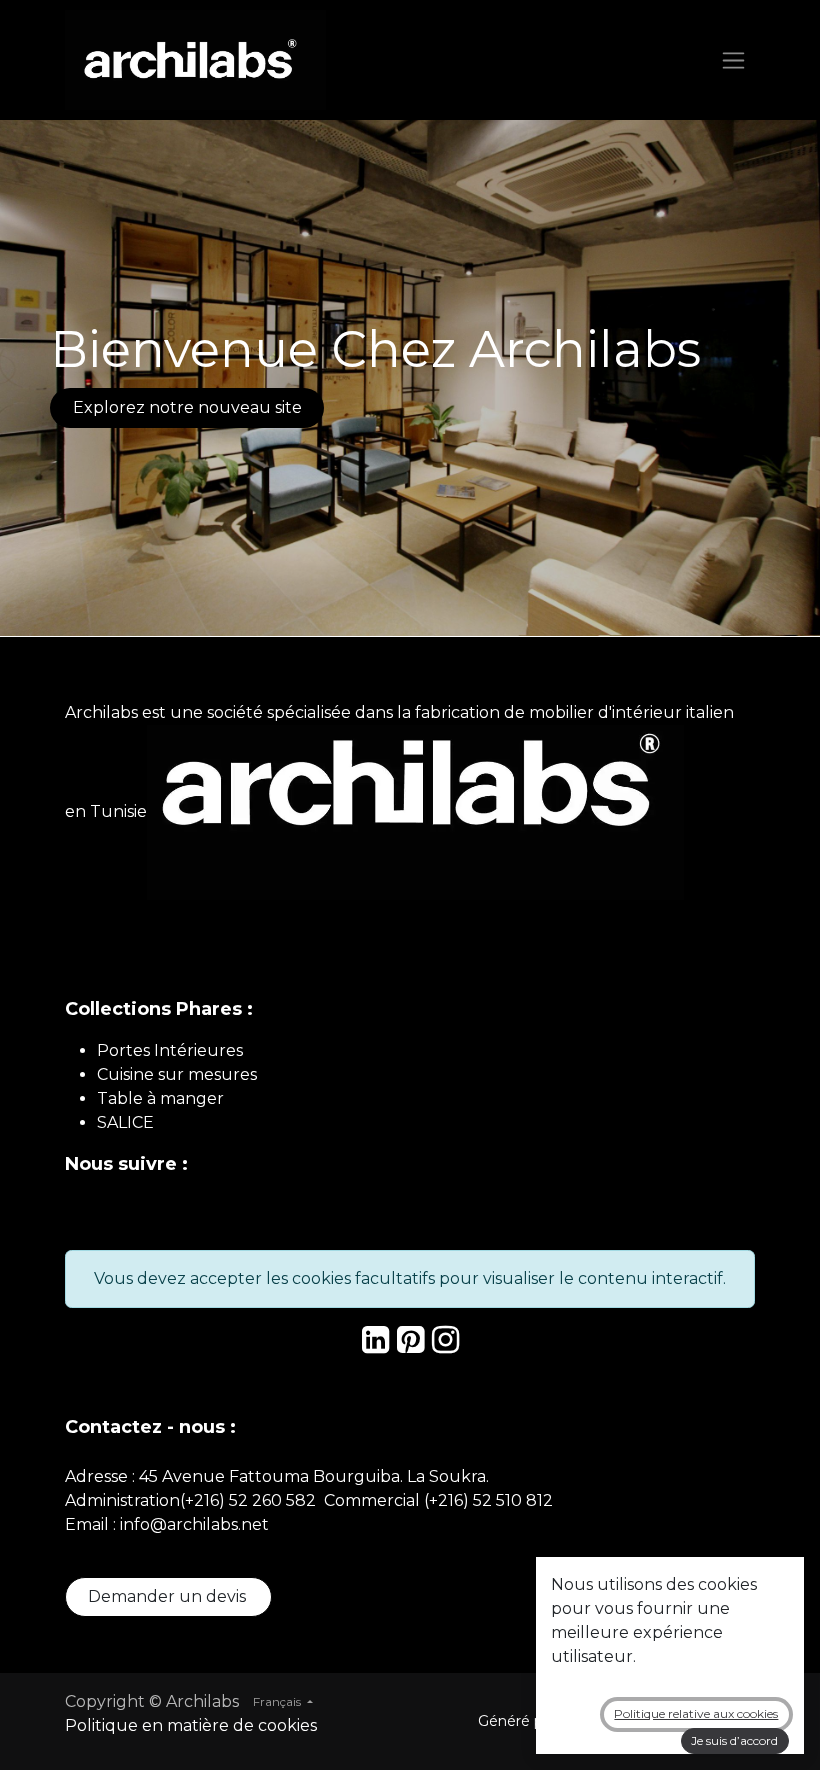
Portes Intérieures (170, 1050)
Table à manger (160, 1098)
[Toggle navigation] (733, 60)
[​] (375, 1345)
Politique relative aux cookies (696, 1713)
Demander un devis (169, 1596)
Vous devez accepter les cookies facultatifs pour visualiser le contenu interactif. (410, 1278)
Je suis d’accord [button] (734, 1740)
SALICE (125, 1122)
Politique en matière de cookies (191, 1725)
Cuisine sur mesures (177, 1074)
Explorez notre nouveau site (187, 407)
